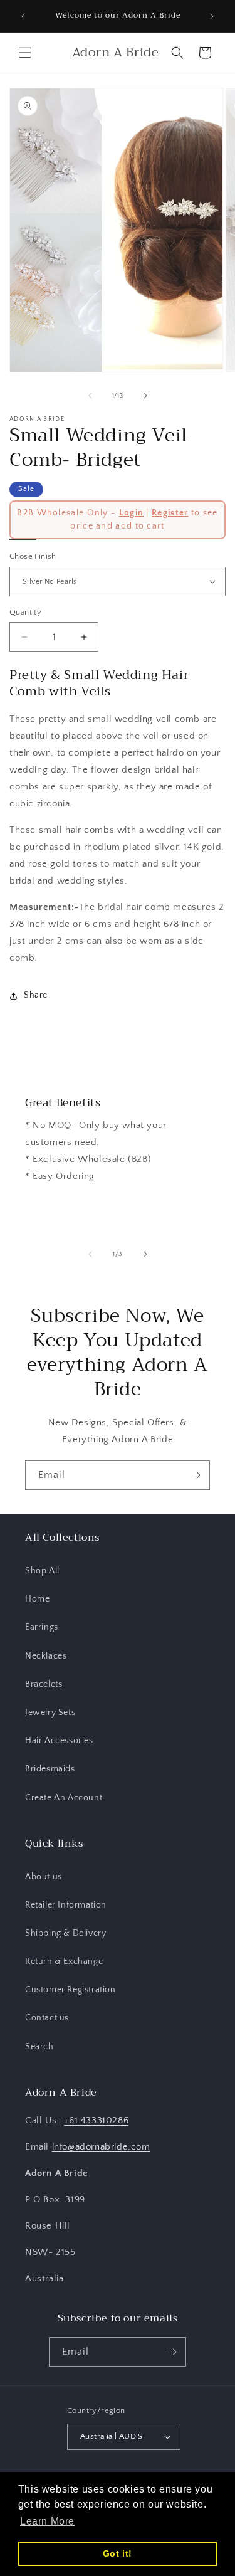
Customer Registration (70, 1990)
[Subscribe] (196, 1475)
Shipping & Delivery (65, 1933)
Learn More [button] (47, 2521)
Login (132, 513)
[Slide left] (90, 396)
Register (170, 513)
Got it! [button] (118, 2553)
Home (37, 1599)
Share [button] (36, 995)
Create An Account (64, 1798)
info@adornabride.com (101, 2147)
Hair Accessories (59, 1741)
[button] (25, 53)
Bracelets (44, 1684)
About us (44, 1877)
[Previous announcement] (23, 16)
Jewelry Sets (50, 1713)
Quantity (25, 612)
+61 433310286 (96, 2120)
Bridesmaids (50, 1769)
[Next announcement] (212, 16)
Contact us (47, 2018)
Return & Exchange (64, 1961)
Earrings (42, 1627)
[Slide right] (145, 396)
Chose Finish (33, 556)
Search (39, 2047)
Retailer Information (66, 1905)
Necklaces (46, 1656)
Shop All (42, 1571)
